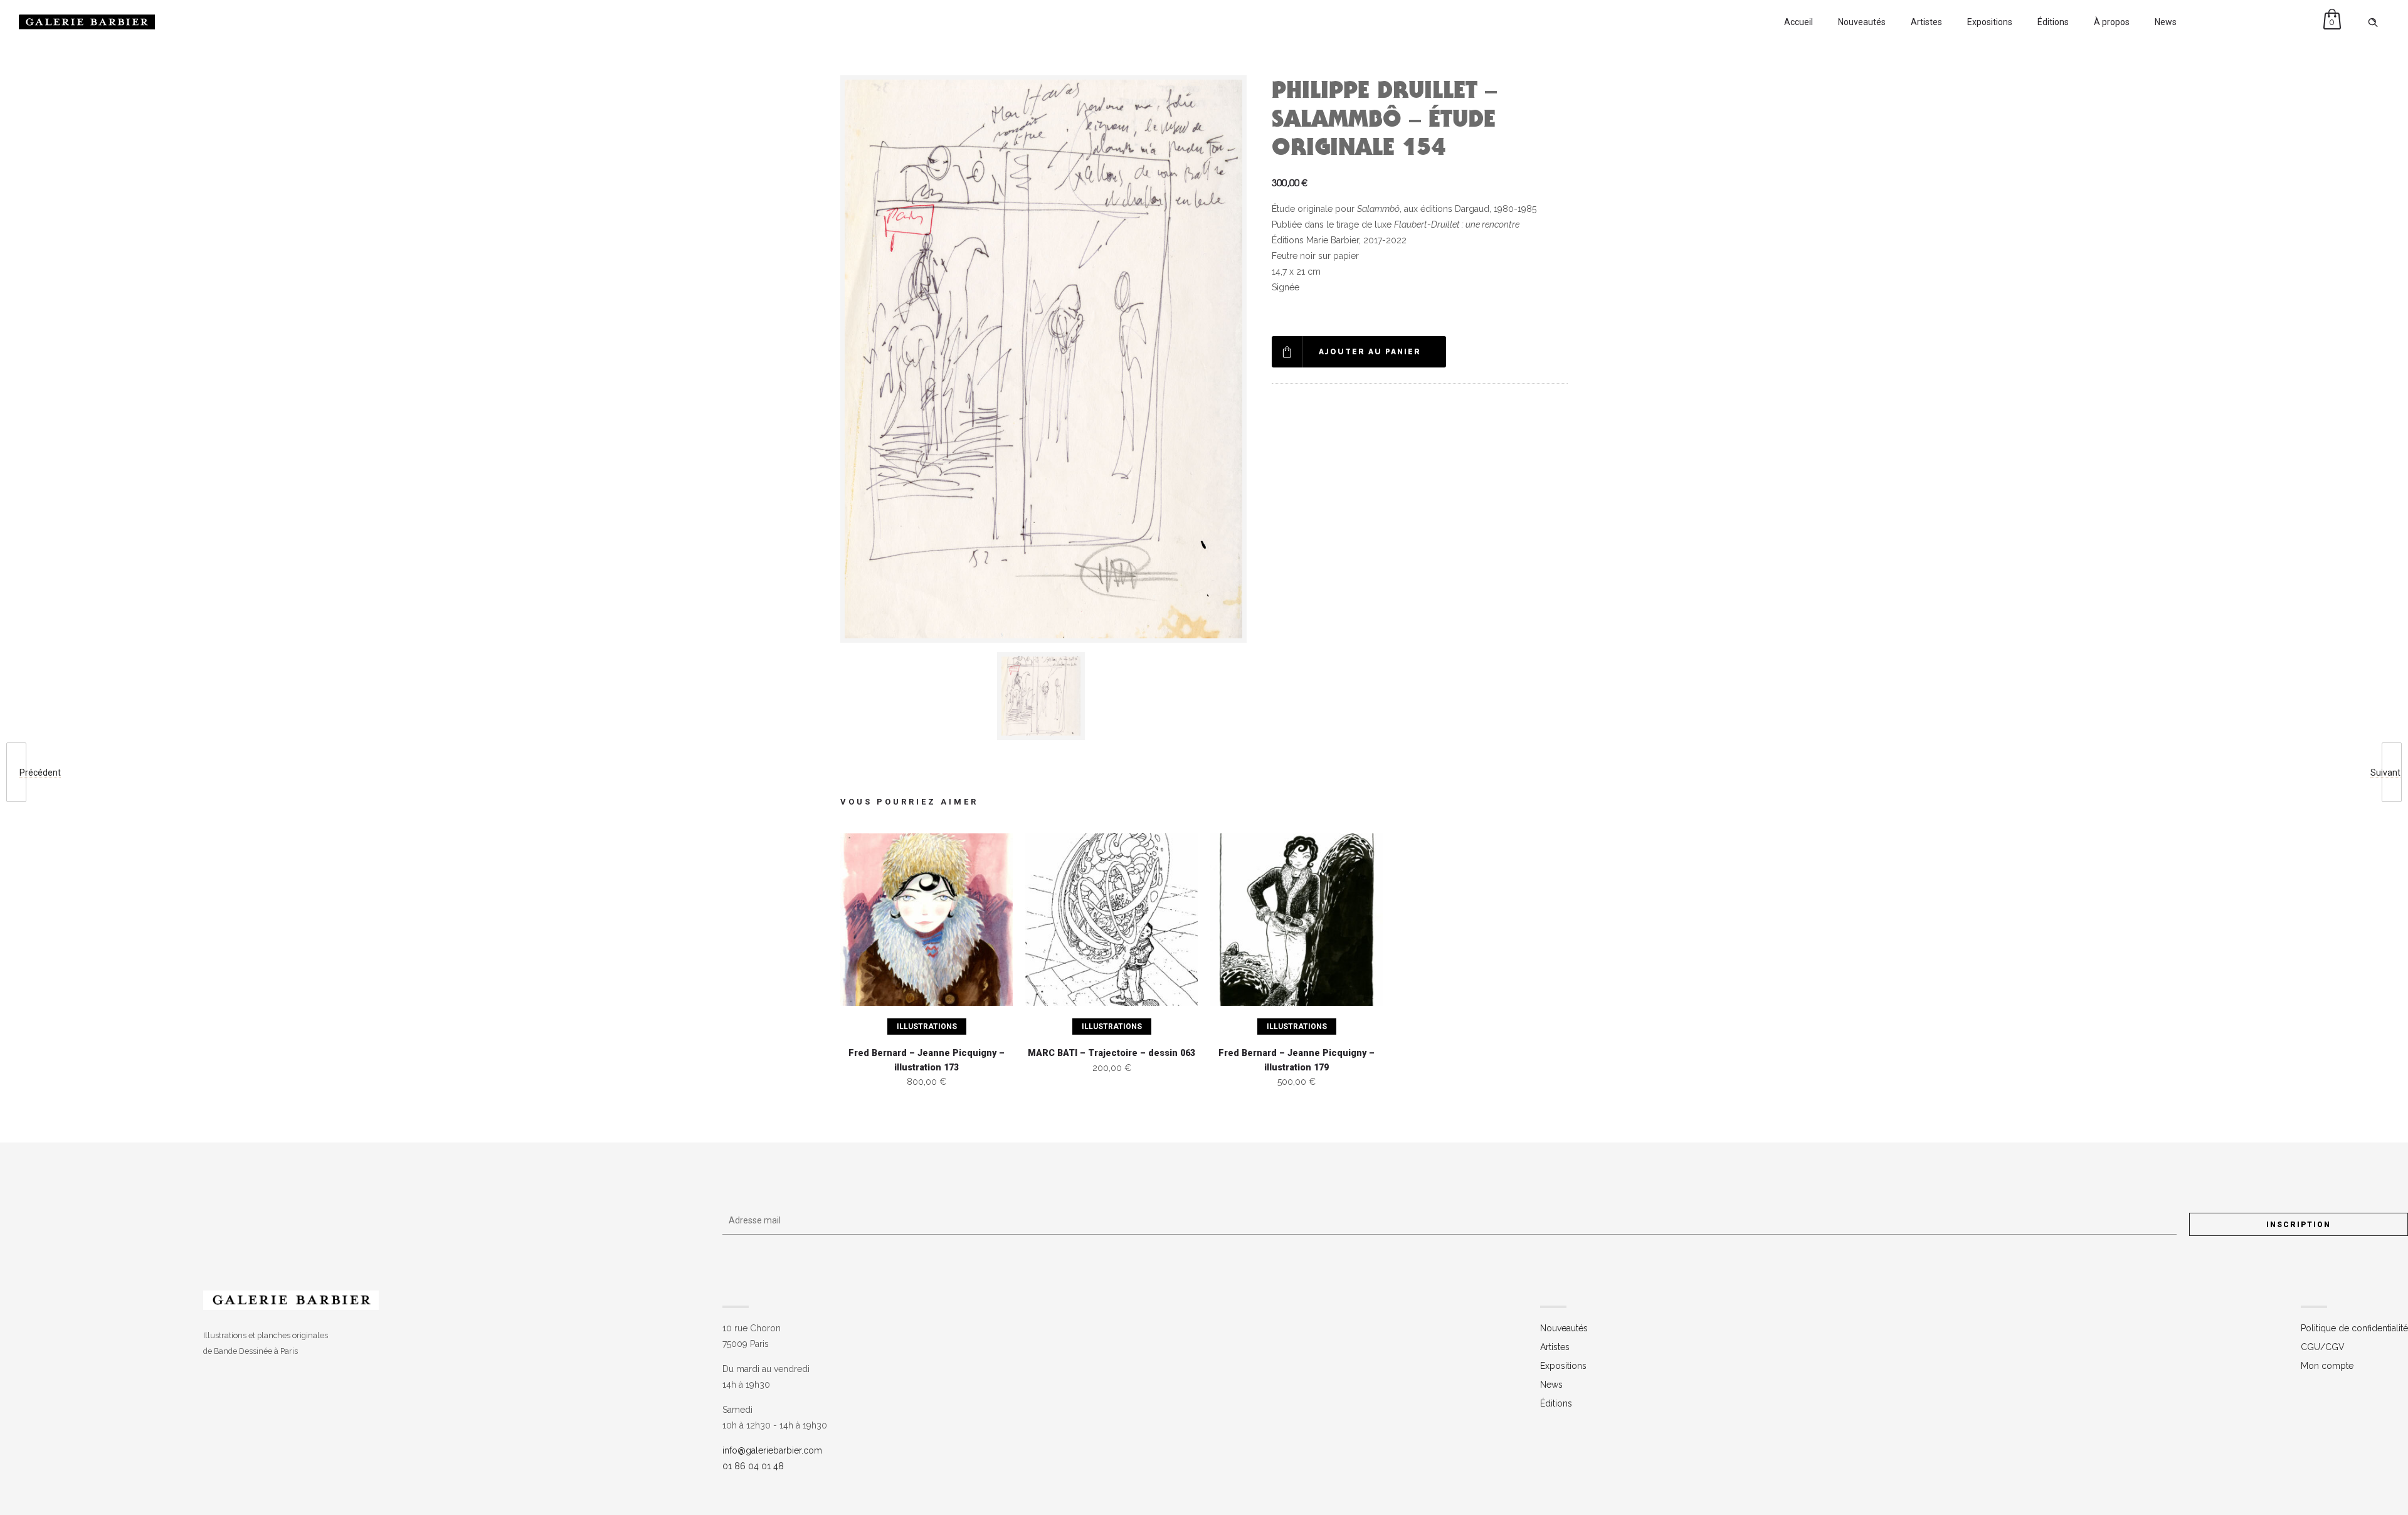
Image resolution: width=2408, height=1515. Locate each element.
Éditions (2053, 22)
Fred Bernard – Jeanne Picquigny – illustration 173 (927, 1060)
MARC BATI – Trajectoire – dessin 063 (1112, 1053)
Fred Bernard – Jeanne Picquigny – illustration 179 (1296, 1060)
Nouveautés (1862, 22)
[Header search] (2373, 23)
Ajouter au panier (1370, 352)
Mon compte (2327, 1366)
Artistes (1926, 22)
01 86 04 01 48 (753, 1466)
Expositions (1990, 22)
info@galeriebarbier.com (772, 1450)
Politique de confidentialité (2354, 1328)
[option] (1043, 696)
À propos (2112, 22)
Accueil (1798, 22)
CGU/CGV (2323, 1347)
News (2166, 22)
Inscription (2299, 1225)
